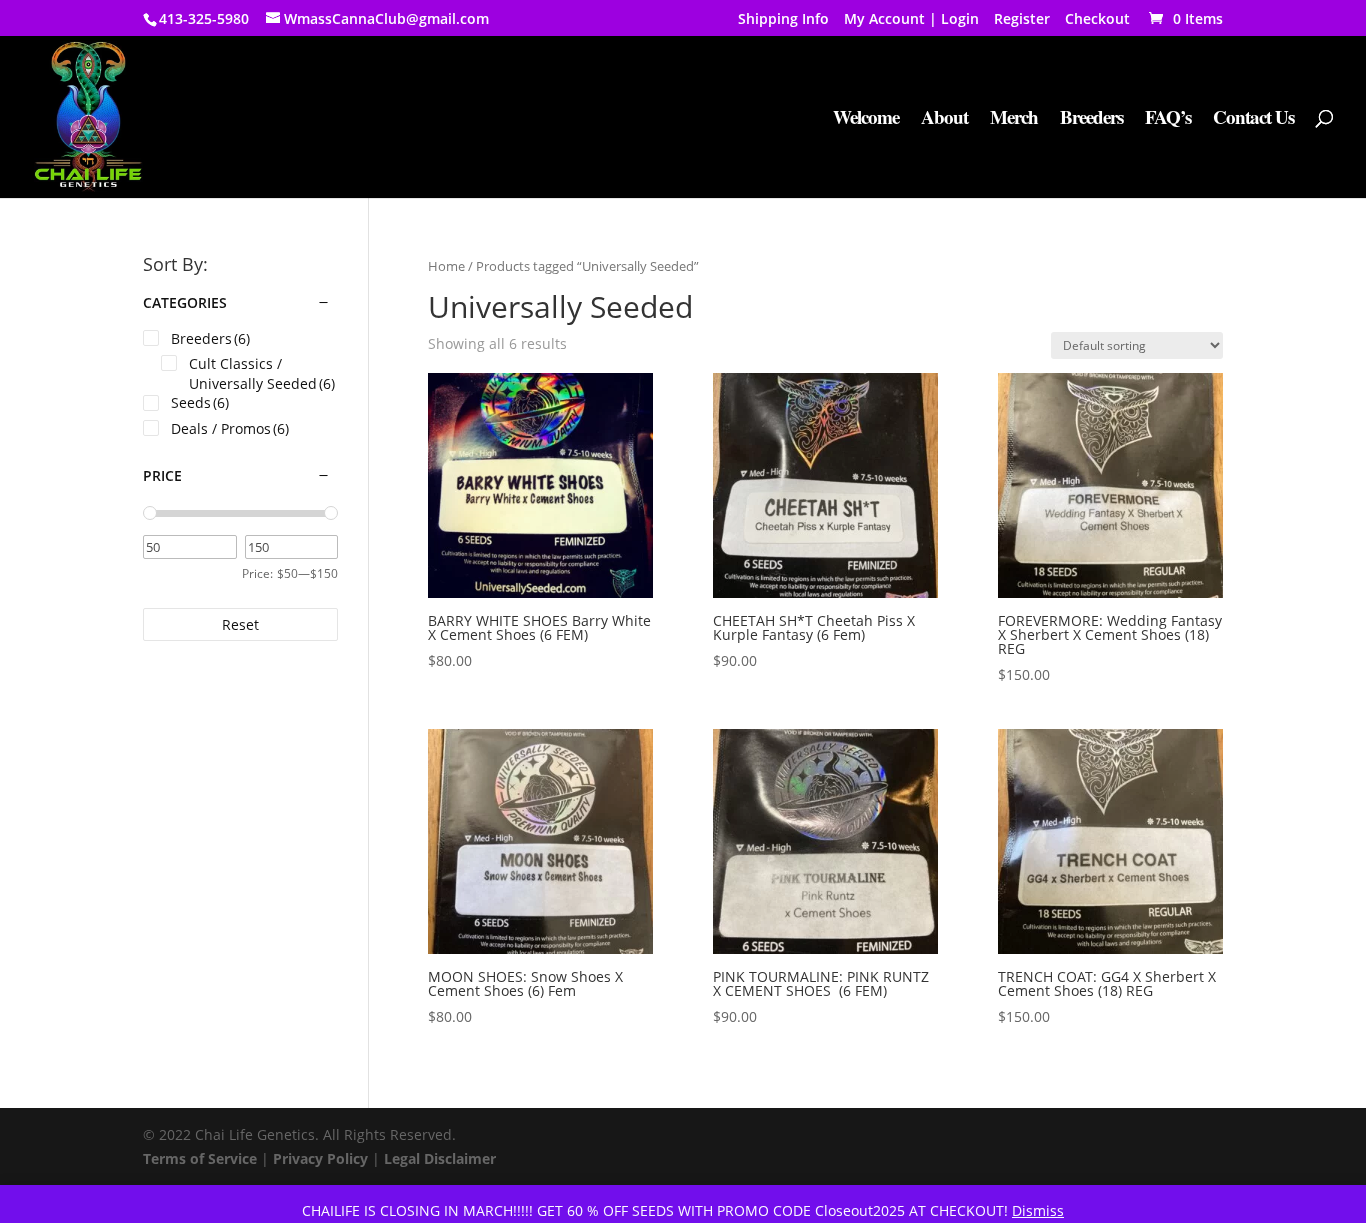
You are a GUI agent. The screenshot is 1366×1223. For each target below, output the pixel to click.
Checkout (1097, 20)
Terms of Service (200, 1158)
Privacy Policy (320, 1158)
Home (446, 266)
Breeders (1091, 120)
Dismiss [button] (1038, 1210)
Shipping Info (783, 20)
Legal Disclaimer (440, 1158)
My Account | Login (911, 20)
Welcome (866, 120)
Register (1022, 20)
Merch (1014, 120)
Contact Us (1253, 120)
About (944, 120)
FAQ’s (1168, 120)
